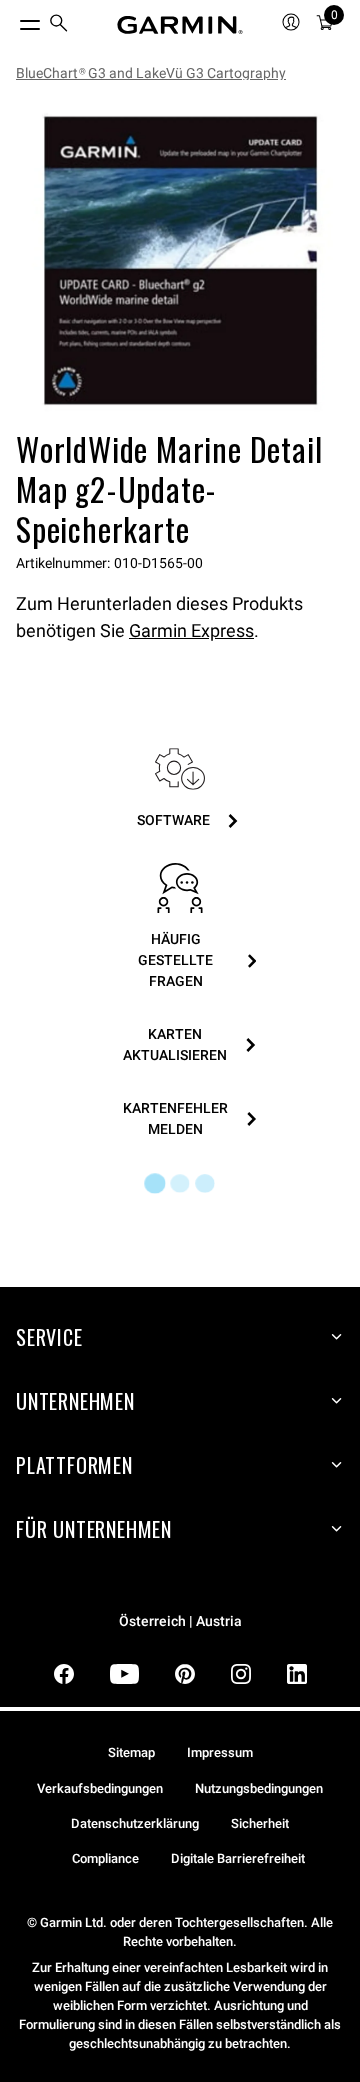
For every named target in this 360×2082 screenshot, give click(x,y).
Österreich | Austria (180, 1621)
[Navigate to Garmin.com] (180, 25)
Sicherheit (260, 1823)
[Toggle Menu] (12, 20)
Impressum (220, 1752)
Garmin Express (191, 630)
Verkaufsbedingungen (100, 1788)
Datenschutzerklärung (135, 1823)
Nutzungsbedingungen (259, 1788)
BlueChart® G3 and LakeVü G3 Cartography (151, 73)
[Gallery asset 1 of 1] (180, 260)
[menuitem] (59, 25)
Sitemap (131, 1752)
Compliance (105, 1858)
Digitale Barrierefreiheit (238, 1858)
